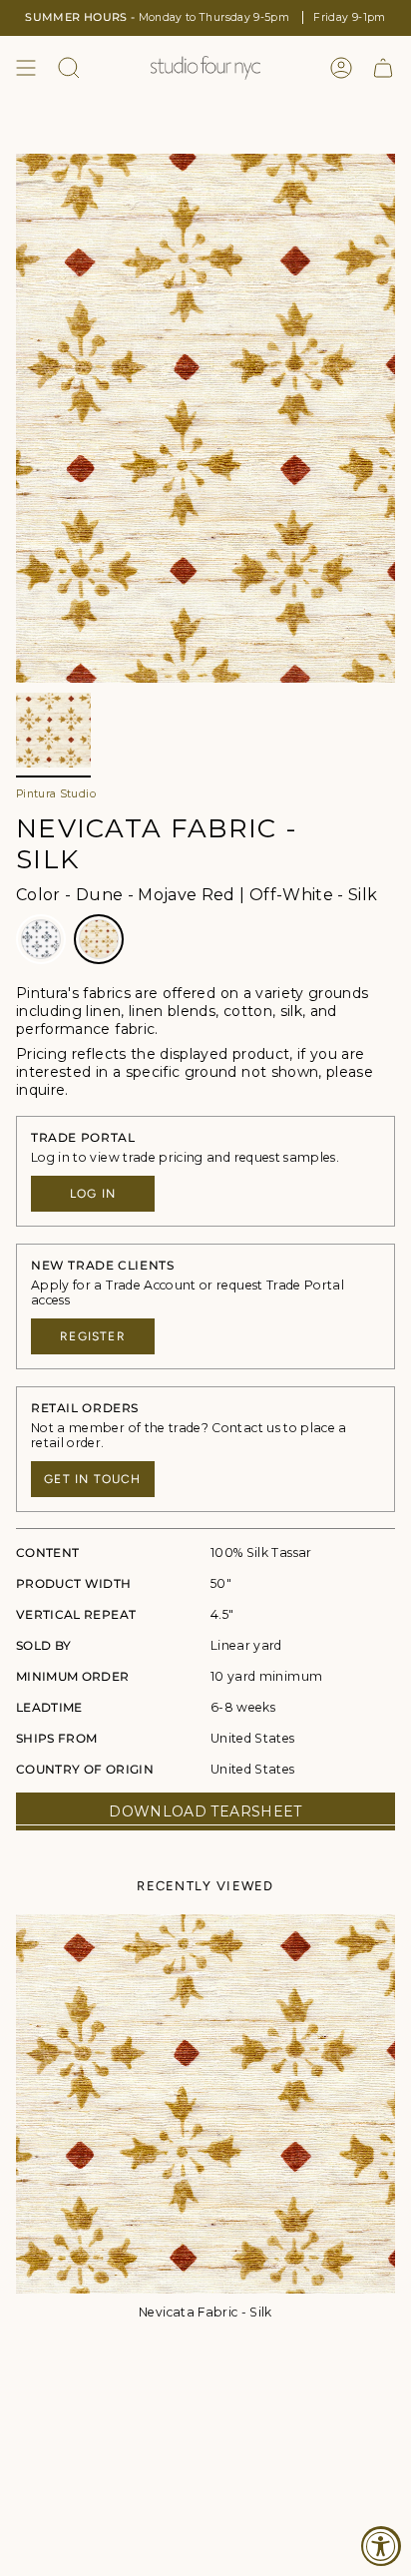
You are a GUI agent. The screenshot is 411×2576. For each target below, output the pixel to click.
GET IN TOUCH (92, 1479)
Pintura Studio (56, 794)
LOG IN (93, 1194)
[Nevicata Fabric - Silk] (205, 2104)
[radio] (41, 939)
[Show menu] (26, 68)
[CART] (383, 68)
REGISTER (93, 1336)
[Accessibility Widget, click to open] (381, 2546)
